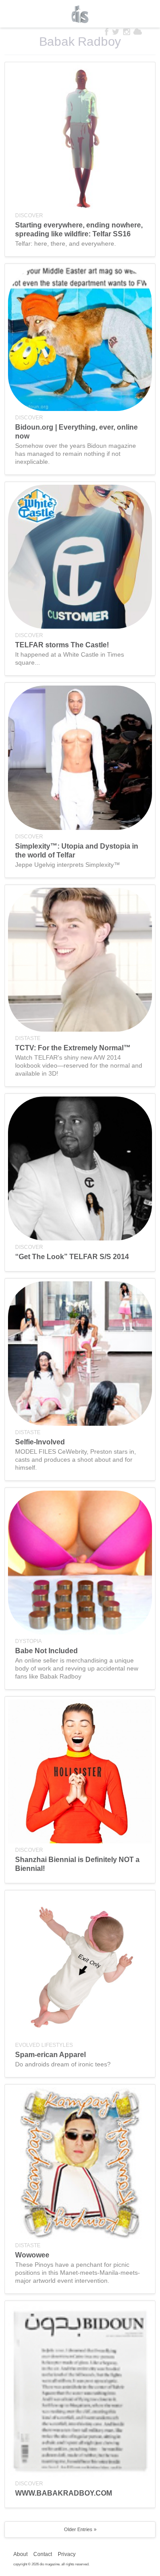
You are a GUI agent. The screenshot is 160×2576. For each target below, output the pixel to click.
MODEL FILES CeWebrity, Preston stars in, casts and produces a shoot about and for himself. (76, 1459)
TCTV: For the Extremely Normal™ (73, 1048)
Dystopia (28, 1641)
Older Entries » (80, 2529)
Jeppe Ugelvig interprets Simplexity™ (68, 865)
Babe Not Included (46, 1651)
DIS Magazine (80, 14)
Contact (43, 2554)
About (20, 2554)
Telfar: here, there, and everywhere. (66, 243)
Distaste (28, 1038)
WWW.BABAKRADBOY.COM (64, 2493)
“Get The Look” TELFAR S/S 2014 (72, 1257)
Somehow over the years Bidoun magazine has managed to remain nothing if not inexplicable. (76, 454)
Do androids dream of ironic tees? (63, 2064)
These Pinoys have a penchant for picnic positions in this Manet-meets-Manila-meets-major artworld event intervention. (78, 2273)
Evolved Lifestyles (44, 2045)
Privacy (67, 2554)
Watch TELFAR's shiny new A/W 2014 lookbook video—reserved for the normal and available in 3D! (79, 1065)
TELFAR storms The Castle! (62, 645)
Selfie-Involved (40, 1442)
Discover (29, 215)
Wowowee (32, 2255)
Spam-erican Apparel (50, 2055)
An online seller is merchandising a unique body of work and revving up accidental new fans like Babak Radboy (77, 1668)
